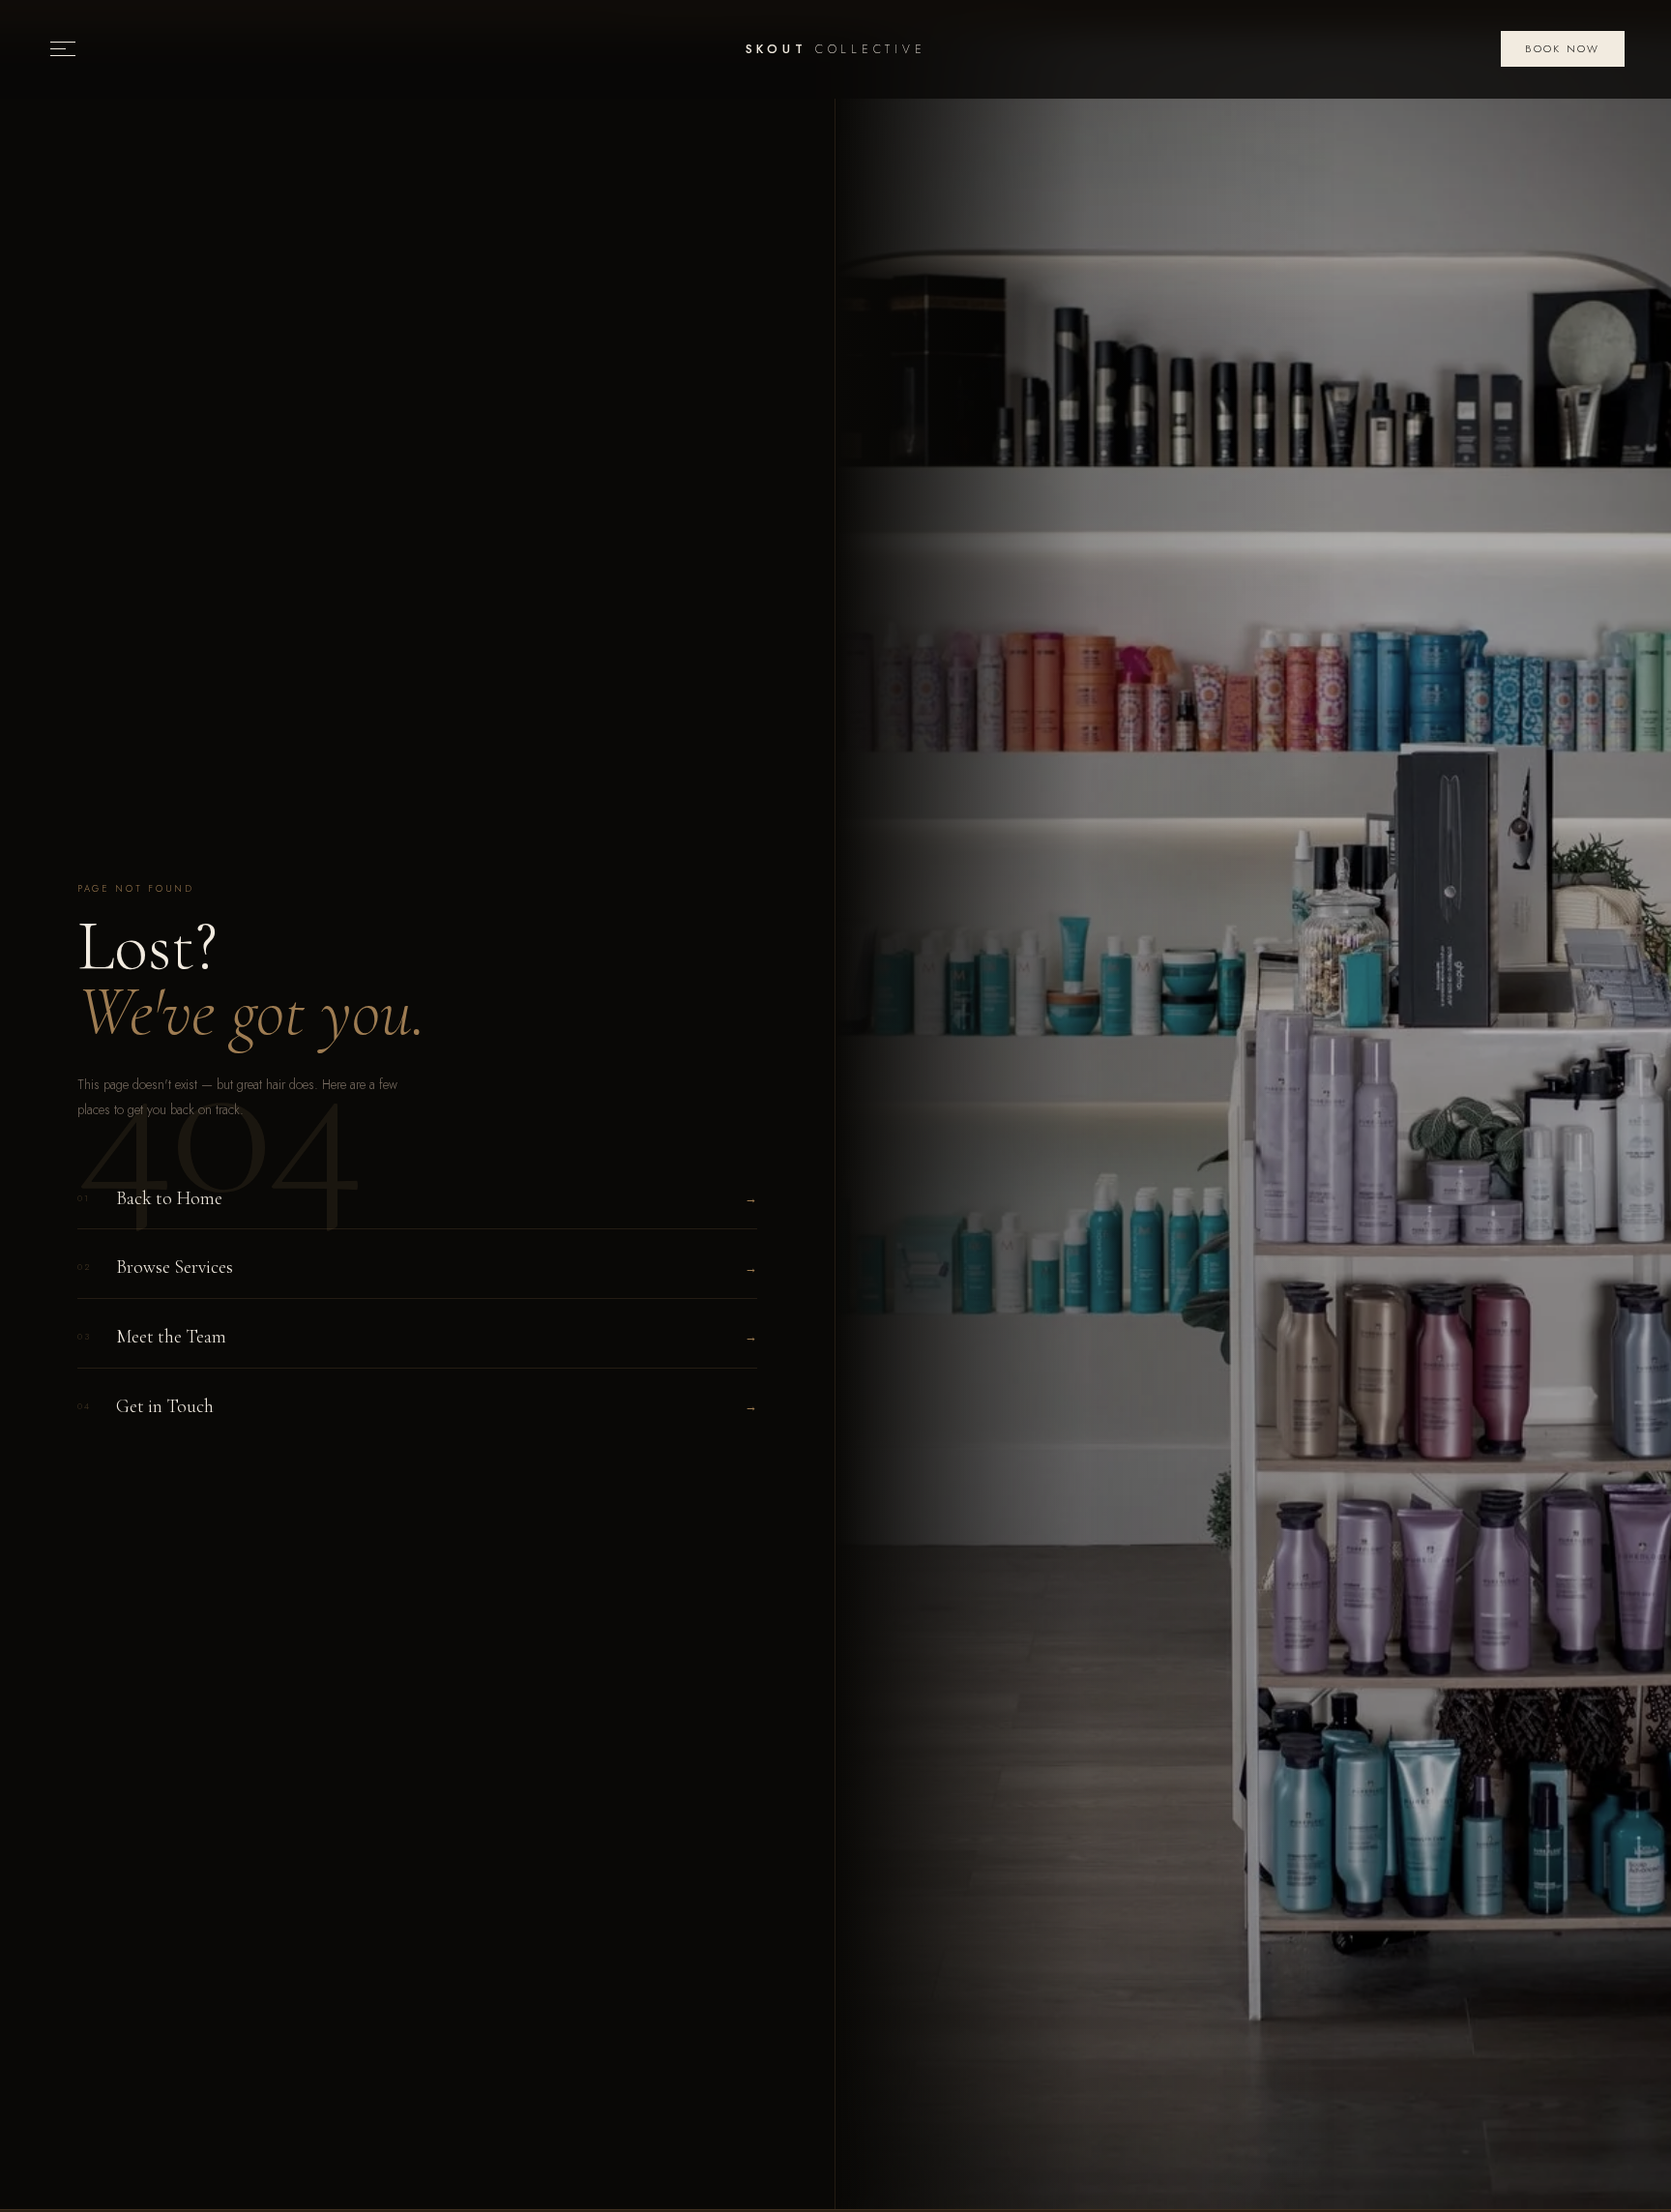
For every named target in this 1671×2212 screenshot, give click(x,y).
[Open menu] (63, 49)
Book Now (1562, 48)
